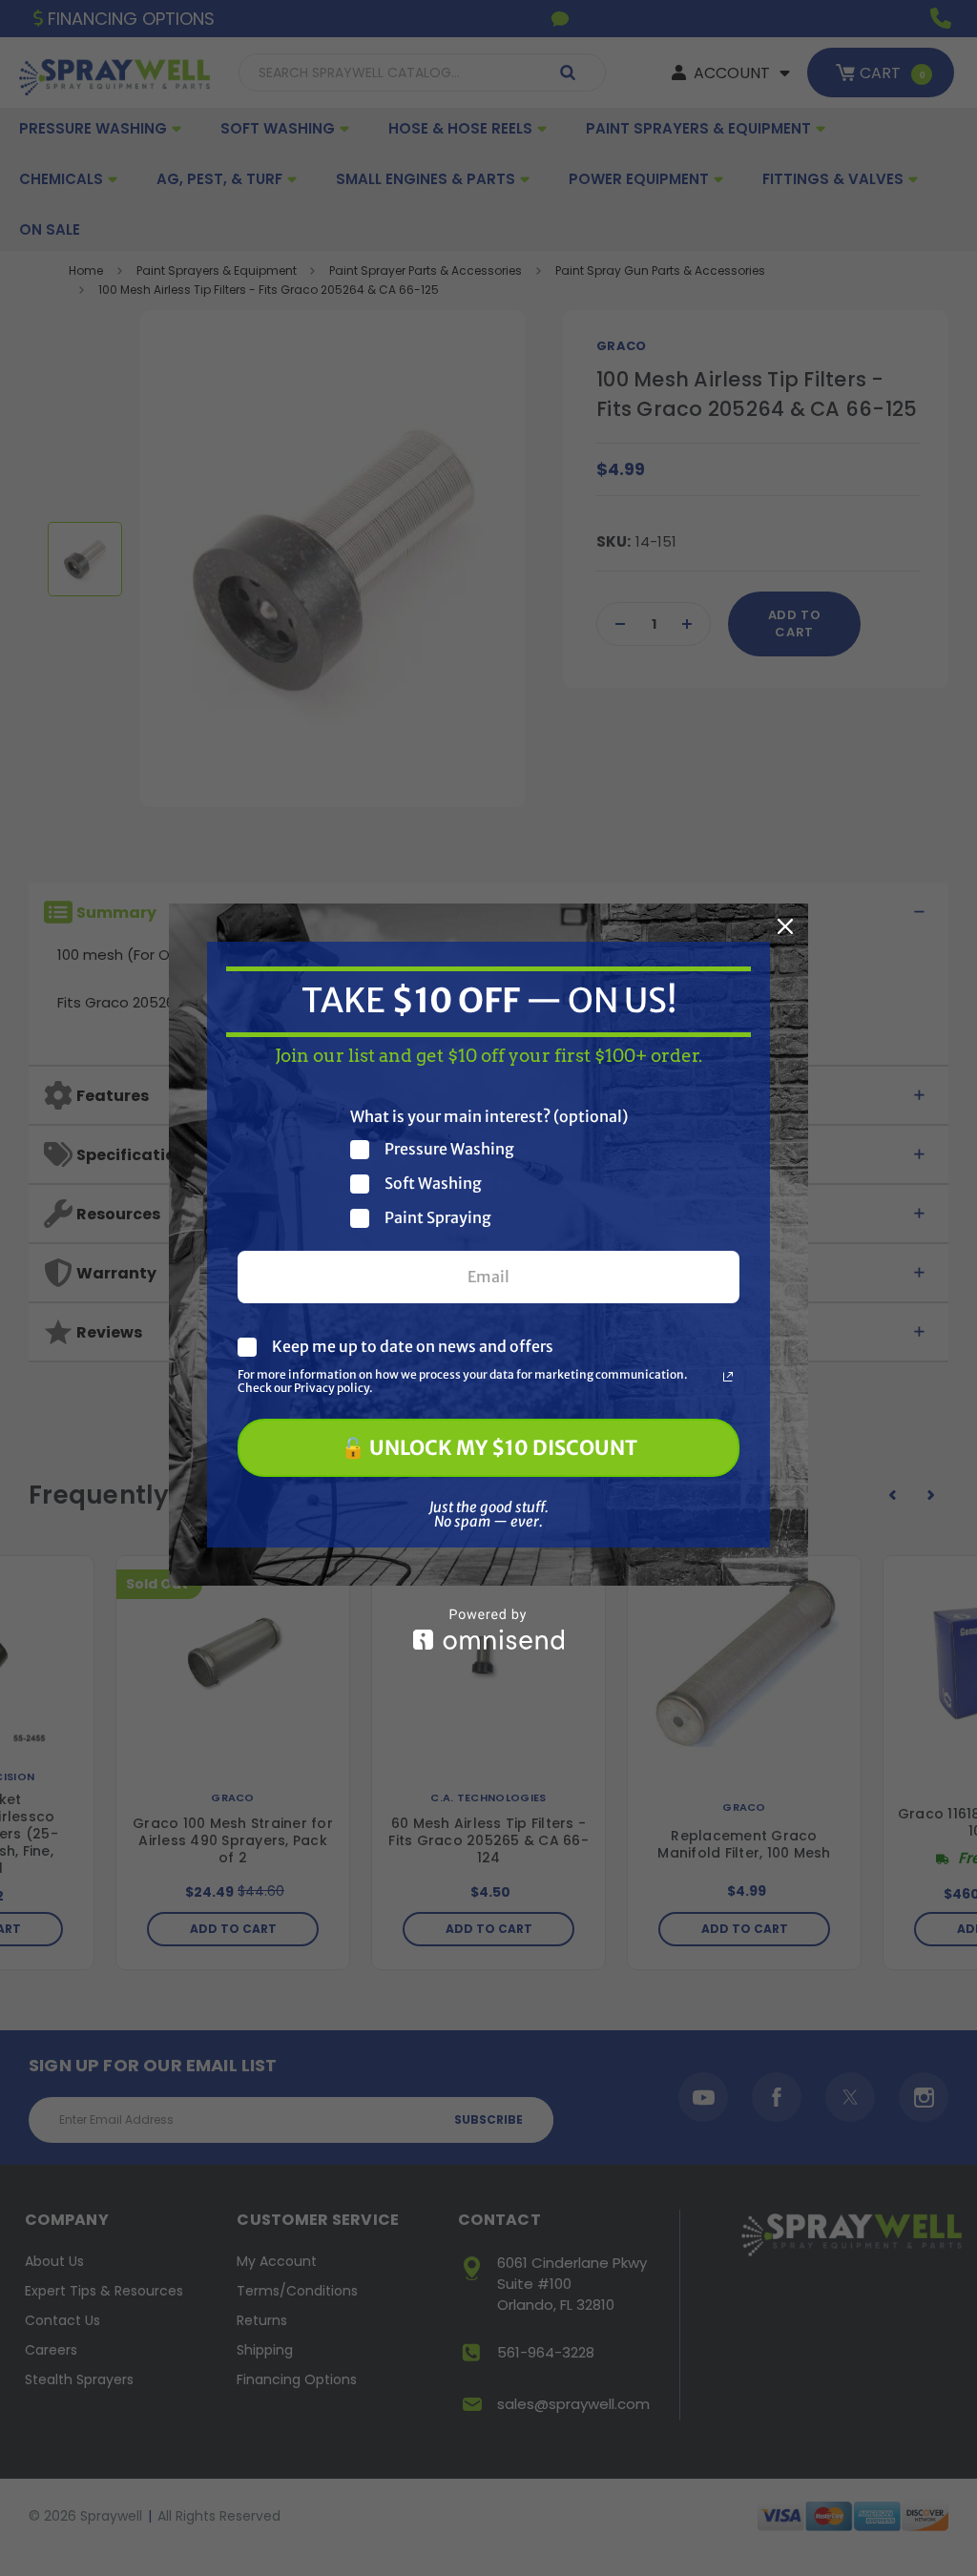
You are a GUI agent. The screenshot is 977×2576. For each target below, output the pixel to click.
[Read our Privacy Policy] (728, 1377)
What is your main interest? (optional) (489, 1116)
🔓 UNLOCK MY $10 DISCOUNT (489, 1448)
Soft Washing (433, 1184)
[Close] (785, 926)
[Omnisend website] (488, 1629)
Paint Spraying (438, 1218)
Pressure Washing (449, 1149)
